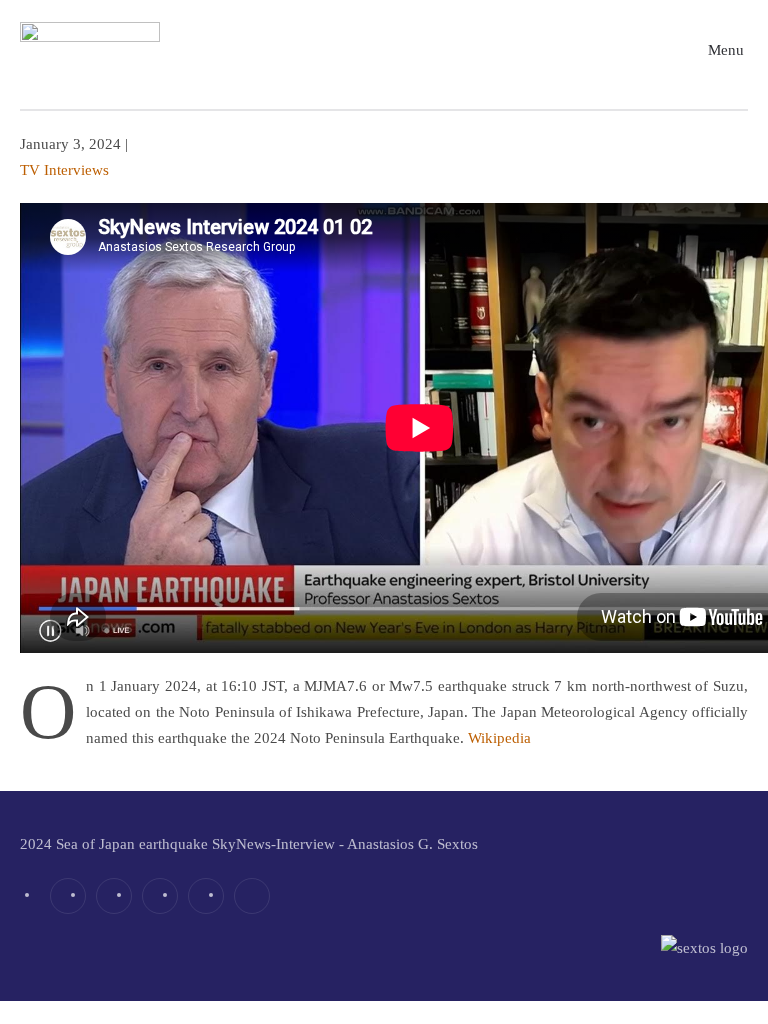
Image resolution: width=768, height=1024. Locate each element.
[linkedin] (160, 896)
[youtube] (206, 896)
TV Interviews (64, 170)
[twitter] (114, 896)
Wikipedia (499, 738)
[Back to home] (90, 50)
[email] (252, 896)
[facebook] (68, 896)
